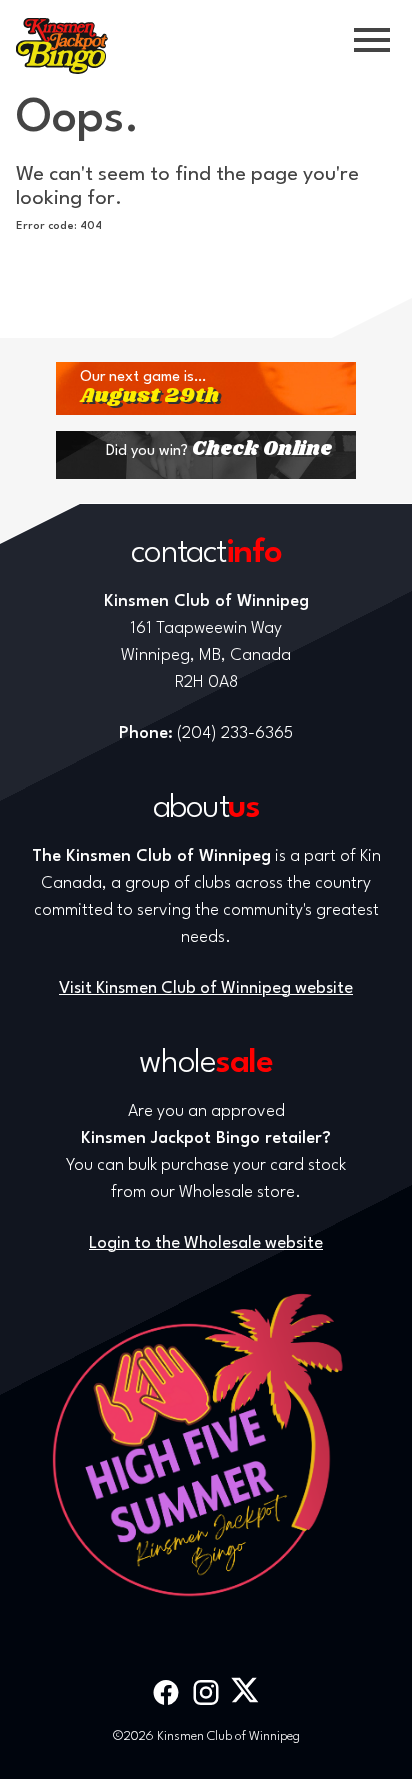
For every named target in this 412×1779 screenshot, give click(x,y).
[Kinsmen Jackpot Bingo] (62, 46)
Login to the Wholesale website (206, 1243)
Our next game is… (149, 388)
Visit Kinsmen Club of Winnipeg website (206, 988)
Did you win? (219, 449)
